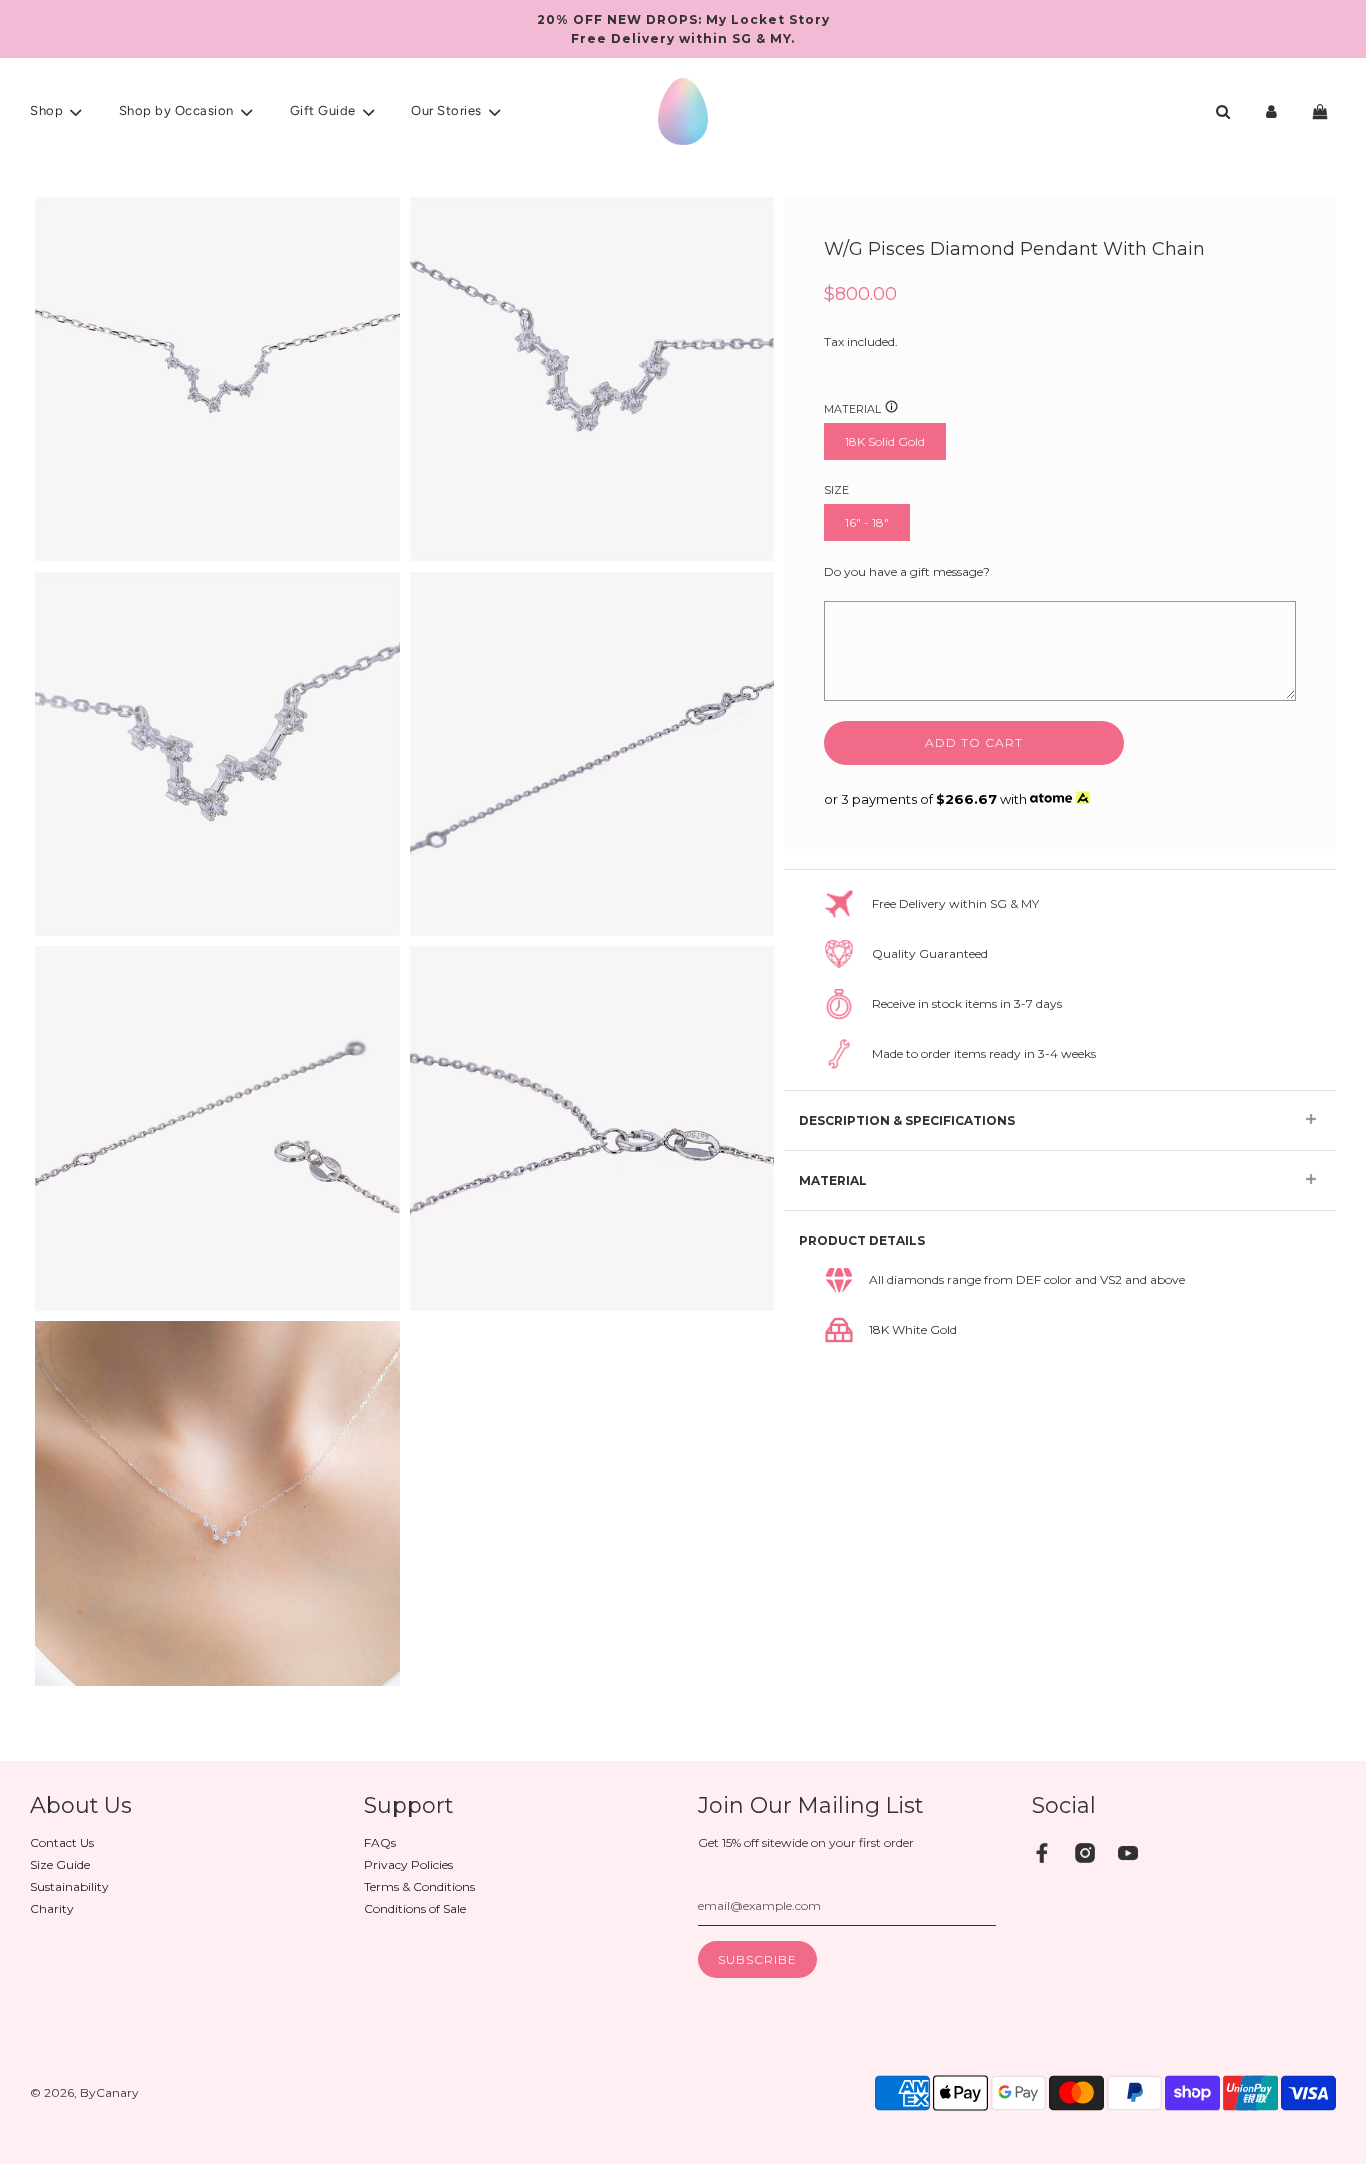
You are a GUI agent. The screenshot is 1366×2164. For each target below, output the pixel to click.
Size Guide (60, 1864)
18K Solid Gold (885, 441)
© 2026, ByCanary (84, 2092)
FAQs (380, 1842)
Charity (52, 1908)
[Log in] (1271, 111)
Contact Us (62, 1842)
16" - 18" (867, 522)
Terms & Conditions (419, 1886)
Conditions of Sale (415, 1908)
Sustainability (69, 1886)
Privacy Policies (408, 1864)
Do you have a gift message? (907, 570)
